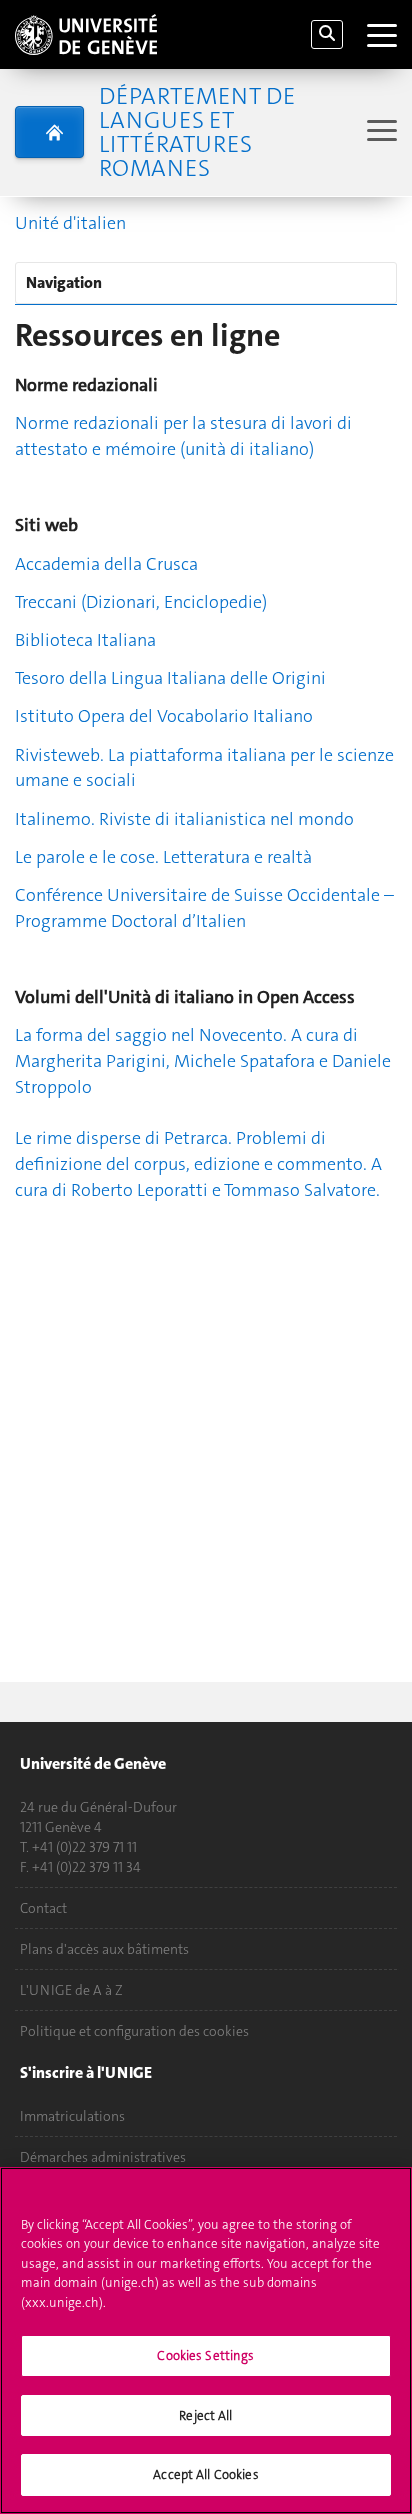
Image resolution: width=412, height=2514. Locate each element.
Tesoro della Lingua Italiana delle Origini (170, 678)
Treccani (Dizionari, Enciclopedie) (141, 602)
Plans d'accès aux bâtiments (104, 1949)
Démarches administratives (103, 2157)
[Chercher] (327, 34)
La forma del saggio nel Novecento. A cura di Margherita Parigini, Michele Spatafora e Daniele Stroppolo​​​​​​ (203, 1060)
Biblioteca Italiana (85, 640)
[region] (206, 2340)
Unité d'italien (70, 223)
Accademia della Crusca (106, 564)
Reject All (205, 2415)
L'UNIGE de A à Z (71, 1990)
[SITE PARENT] (49, 132)
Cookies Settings (205, 2355)
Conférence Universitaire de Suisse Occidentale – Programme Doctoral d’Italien (204, 908)
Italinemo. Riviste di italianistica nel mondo (184, 819)
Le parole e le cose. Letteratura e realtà (163, 857)
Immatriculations (72, 2116)
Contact (43, 1908)
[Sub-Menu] (379, 132)
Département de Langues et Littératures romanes (197, 132)
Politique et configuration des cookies (134, 2031)
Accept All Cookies (205, 2474)
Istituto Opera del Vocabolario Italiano (164, 716)
